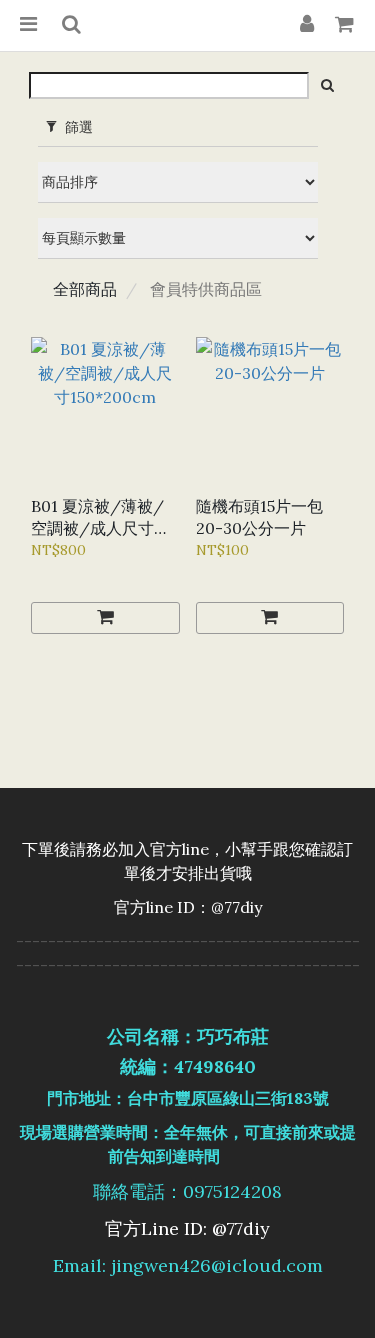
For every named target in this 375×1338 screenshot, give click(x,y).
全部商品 (85, 289)
